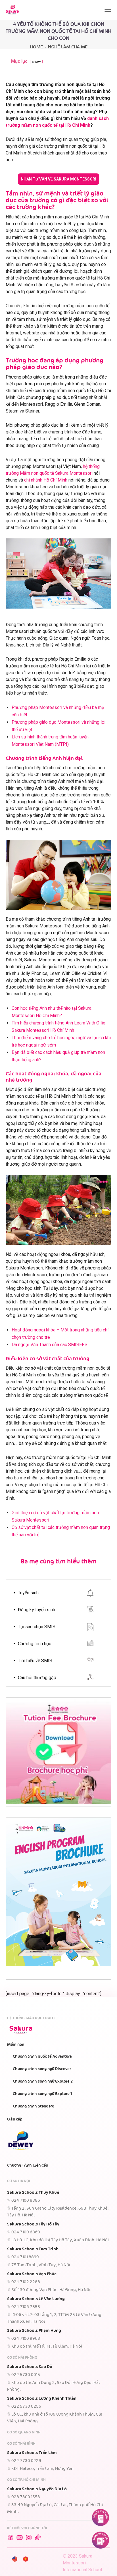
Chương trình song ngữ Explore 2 (43, 2081)
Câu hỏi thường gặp (37, 1678)
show (36, 62)
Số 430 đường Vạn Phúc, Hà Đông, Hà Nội (51, 2290)
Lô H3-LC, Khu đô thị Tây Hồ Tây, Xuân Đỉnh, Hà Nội (60, 2240)
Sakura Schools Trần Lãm (32, 2453)
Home (36, 47)
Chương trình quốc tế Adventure (42, 2057)
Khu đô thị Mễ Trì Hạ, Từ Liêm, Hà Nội (47, 2347)
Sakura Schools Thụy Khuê (33, 2193)
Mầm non (16, 2045)
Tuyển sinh (28, 1593)
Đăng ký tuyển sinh (36, 1610)
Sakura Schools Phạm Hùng (34, 2331)
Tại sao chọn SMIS (37, 1627)
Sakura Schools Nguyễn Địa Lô (37, 2489)
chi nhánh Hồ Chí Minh (46, 480)
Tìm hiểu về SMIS (35, 1661)
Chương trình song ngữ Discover (42, 2069)
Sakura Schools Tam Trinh (33, 2249)
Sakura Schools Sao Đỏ (30, 2367)
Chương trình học (35, 1644)
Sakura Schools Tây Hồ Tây (33, 2224)
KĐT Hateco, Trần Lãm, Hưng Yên (42, 2469)
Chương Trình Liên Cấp (28, 2165)
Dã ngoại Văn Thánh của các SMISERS (50, 1345)
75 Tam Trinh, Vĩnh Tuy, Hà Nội (41, 2265)
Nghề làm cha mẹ (68, 47)
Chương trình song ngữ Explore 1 (42, 2094)
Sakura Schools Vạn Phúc (32, 2274)
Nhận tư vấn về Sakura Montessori (58, 179)
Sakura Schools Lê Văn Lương (36, 2299)
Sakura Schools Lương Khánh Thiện (42, 2399)
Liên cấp (15, 2119)
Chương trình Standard (34, 2106)
